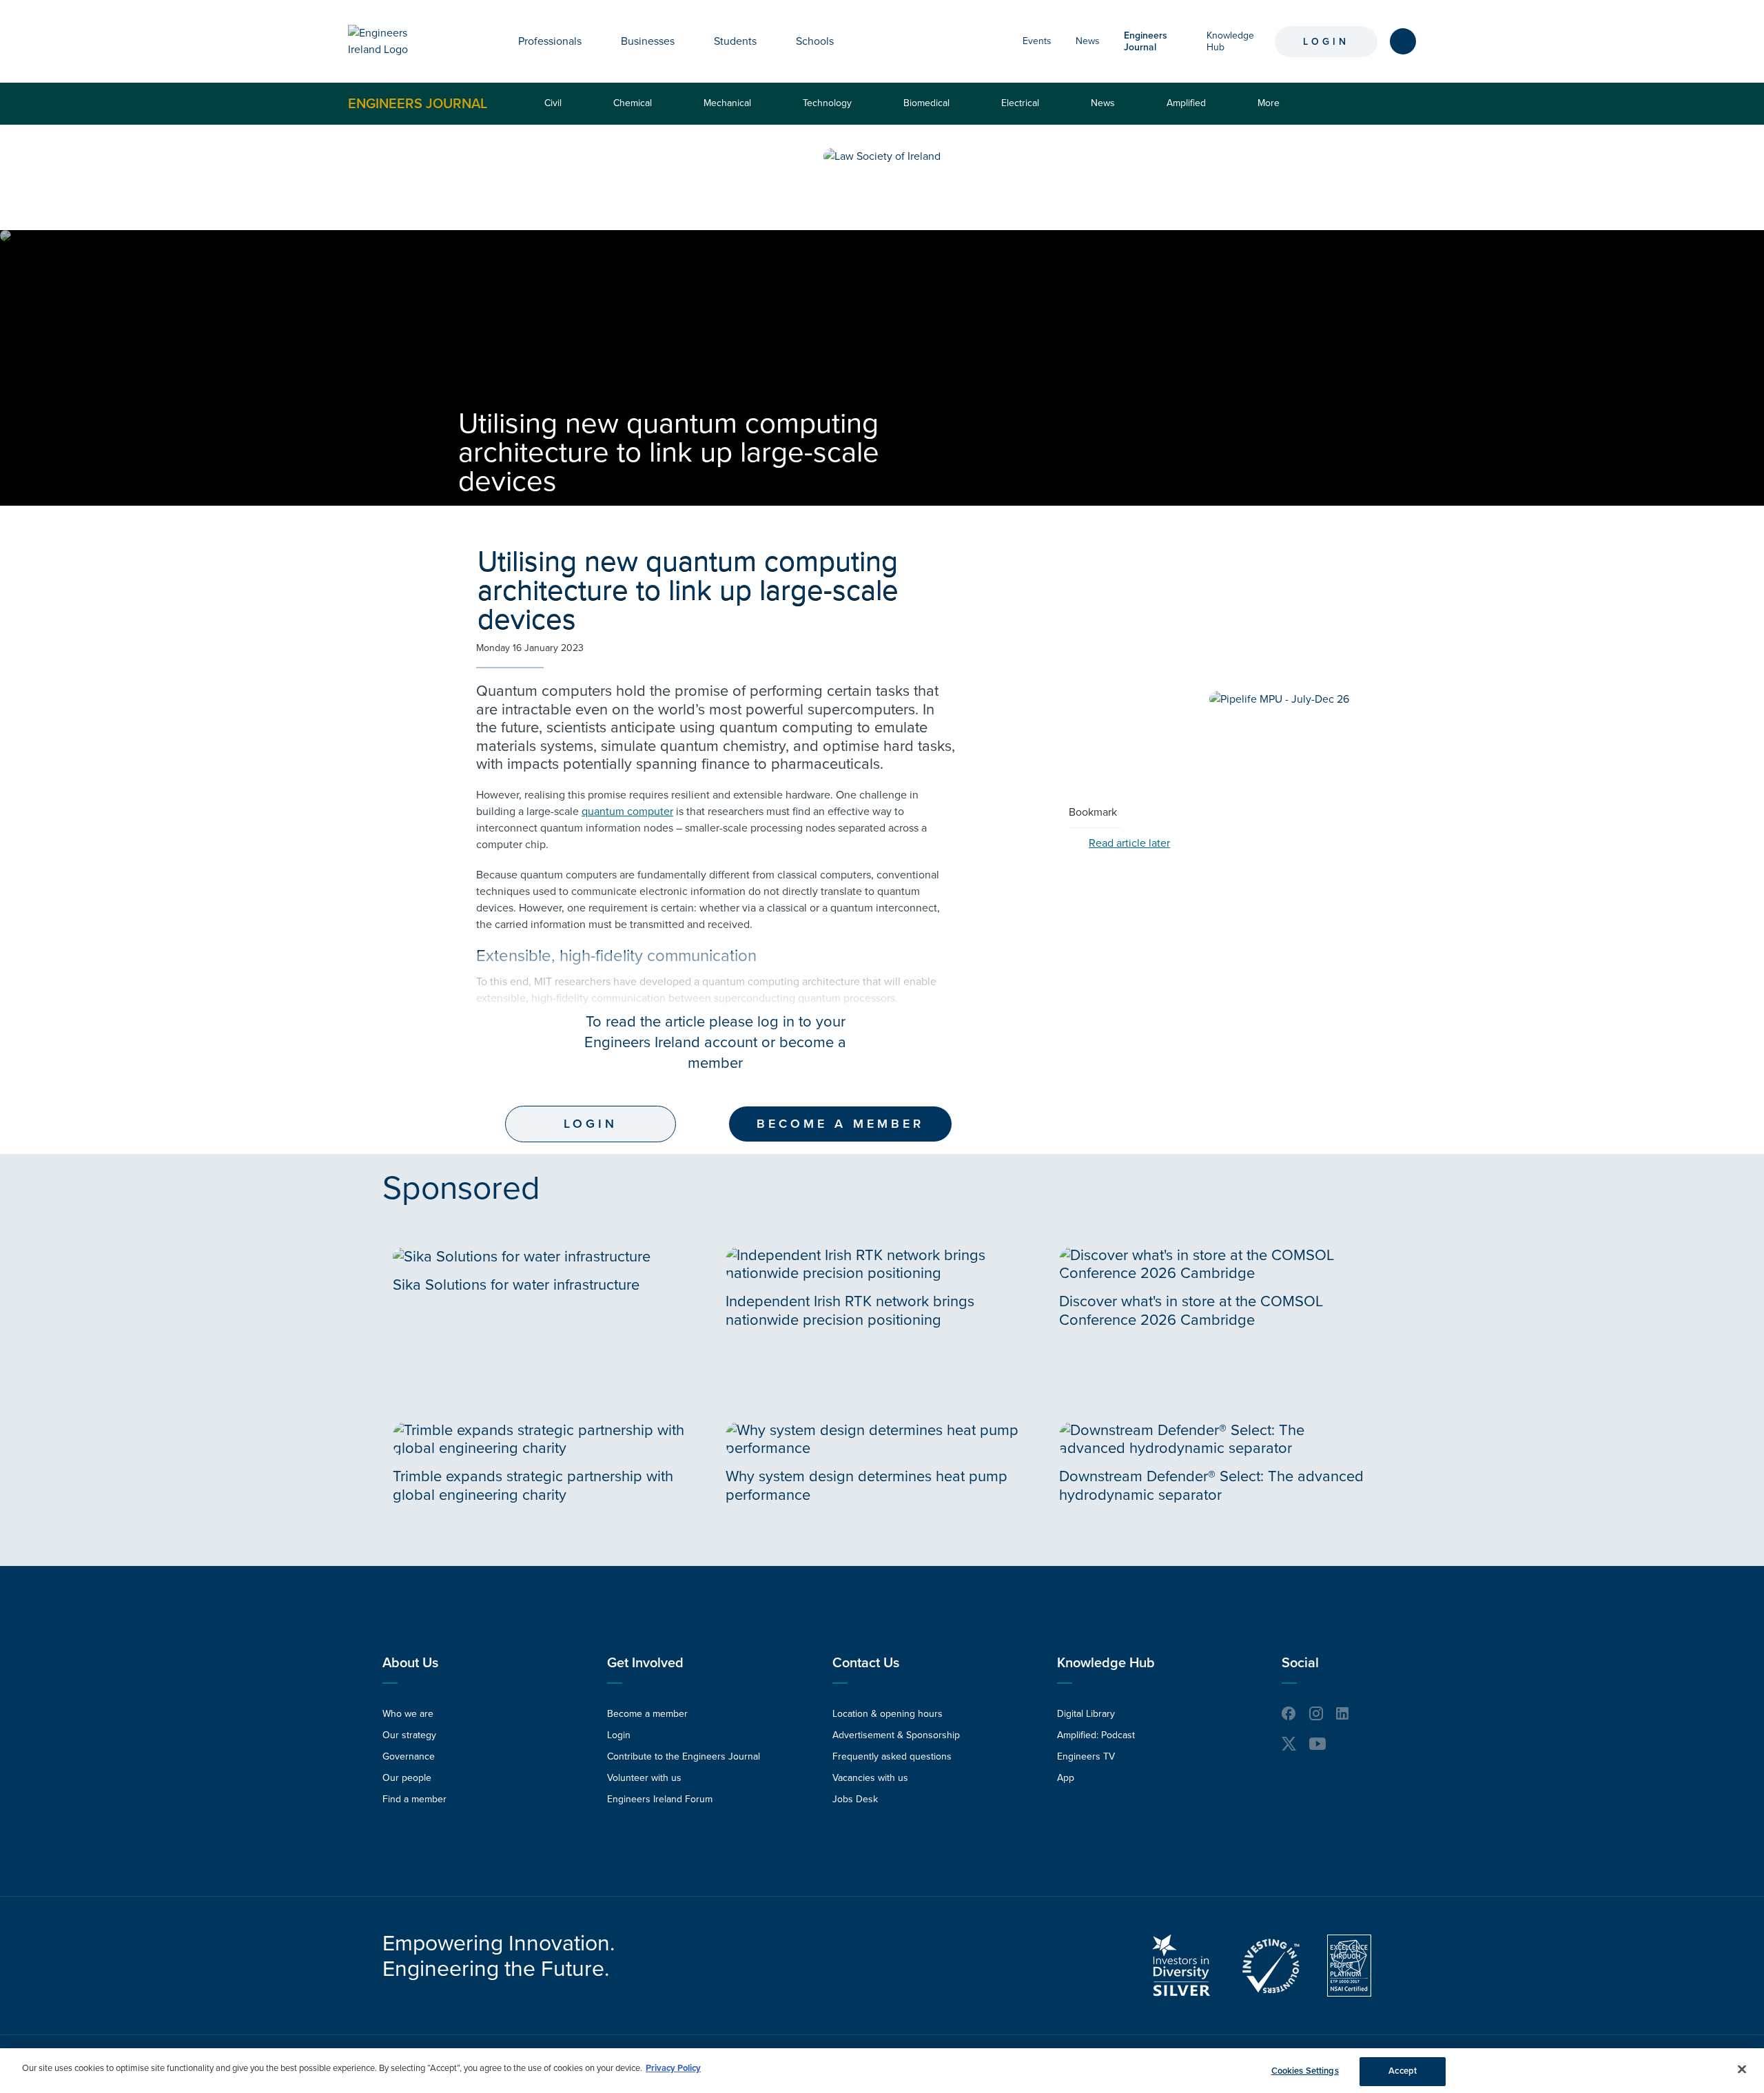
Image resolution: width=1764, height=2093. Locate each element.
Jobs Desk (855, 1799)
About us (410, 1663)
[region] (882, 2071)
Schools (815, 41)
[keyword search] (1403, 41)
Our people (407, 1778)
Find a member (414, 1799)
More (1272, 111)
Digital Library (1086, 1714)
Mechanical (727, 103)
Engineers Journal (418, 103)
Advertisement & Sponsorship (896, 1735)
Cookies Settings (1305, 2071)
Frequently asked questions (892, 1756)
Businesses (648, 41)
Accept (1403, 2071)
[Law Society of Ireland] (882, 156)
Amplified (1186, 103)
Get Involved (645, 1663)
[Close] (1742, 2069)
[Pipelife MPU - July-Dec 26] (1279, 699)
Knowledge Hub (1106, 1663)
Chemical (633, 103)
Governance (409, 1756)
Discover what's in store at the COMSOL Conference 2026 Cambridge (1191, 1310)
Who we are (408, 1714)
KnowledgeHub (1230, 41)
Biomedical (926, 103)
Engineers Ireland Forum (660, 1799)
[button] (592, 41)
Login (1326, 42)
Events (1037, 41)
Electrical (1020, 103)
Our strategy (409, 1735)
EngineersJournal (1146, 41)
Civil (553, 103)
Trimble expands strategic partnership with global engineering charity (533, 1485)
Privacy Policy (673, 2068)
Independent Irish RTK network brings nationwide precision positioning (850, 1310)
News (1088, 41)
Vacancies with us (870, 1778)
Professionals (550, 41)
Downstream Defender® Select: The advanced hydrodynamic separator (1211, 1485)
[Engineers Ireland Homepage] (393, 41)
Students (735, 41)
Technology (827, 103)
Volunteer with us (644, 1778)
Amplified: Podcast (1096, 1735)
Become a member (840, 1124)
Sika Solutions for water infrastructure (516, 1285)
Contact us (866, 1663)
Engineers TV (1086, 1756)
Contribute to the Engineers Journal (684, 1756)
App (1066, 1778)
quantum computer (627, 812)
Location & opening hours (888, 1714)
